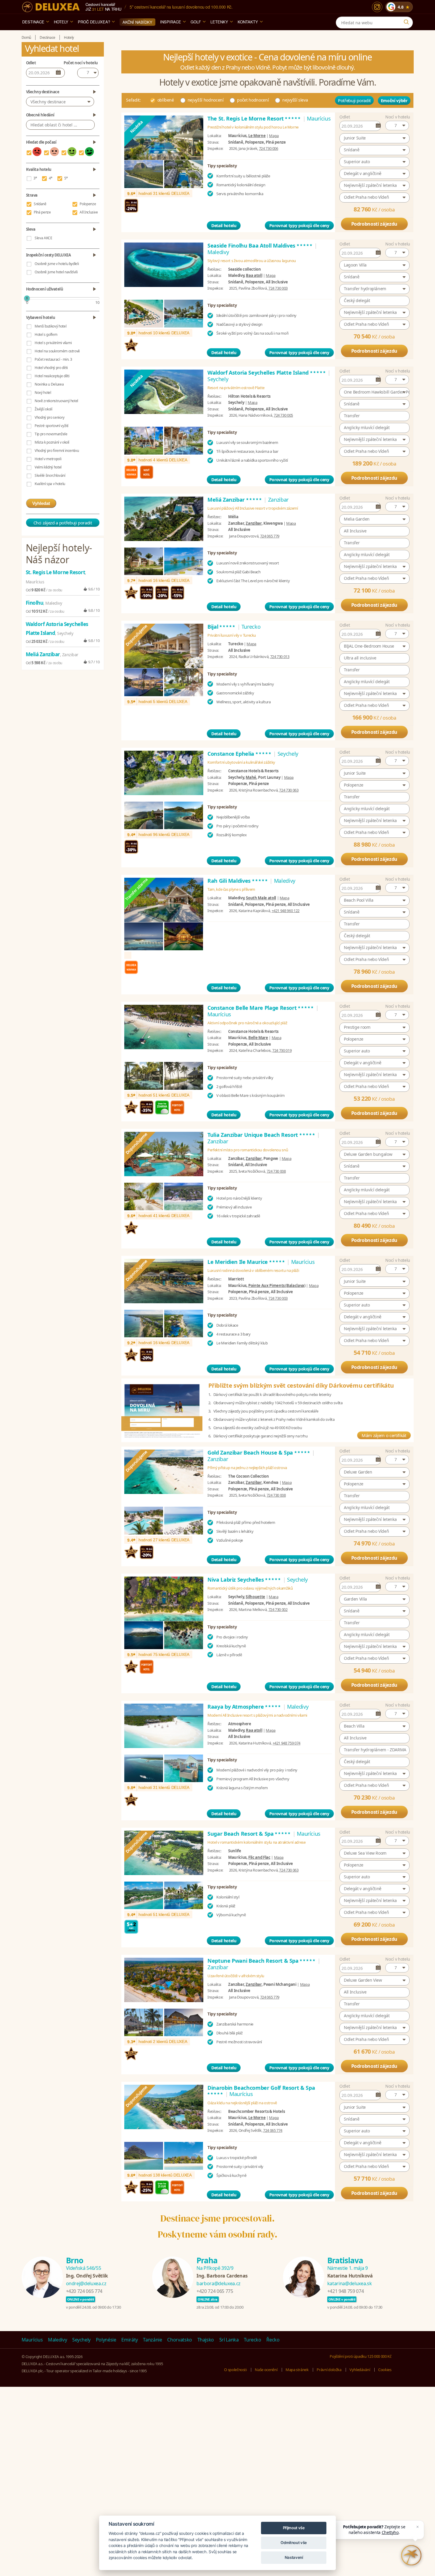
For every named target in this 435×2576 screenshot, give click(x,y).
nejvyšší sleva (295, 100)
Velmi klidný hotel (48, 467)
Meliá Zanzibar (235, 500)
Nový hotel (43, 393)
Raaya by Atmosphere (244, 1707)
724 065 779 (270, 536)
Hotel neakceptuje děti (52, 376)
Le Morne (257, 136)
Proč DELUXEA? (94, 22)
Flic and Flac (259, 1857)
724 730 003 (278, 288)
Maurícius (32, 2340)
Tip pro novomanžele (51, 434)
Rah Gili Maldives (238, 881)
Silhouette (255, 1597)
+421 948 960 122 (286, 911)
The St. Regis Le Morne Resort (254, 118)
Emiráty (130, 2340)
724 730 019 (282, 1050)
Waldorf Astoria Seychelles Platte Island (267, 373)
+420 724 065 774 (84, 2291)
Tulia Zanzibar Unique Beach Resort (262, 1135)
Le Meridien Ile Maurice (246, 1262)
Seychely (81, 2340)
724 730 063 (289, 790)
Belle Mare (258, 1038)
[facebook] (381, 2340)
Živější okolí (43, 409)
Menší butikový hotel (50, 326)
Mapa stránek (297, 2370)
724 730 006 (269, 148)
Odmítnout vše (294, 2543)
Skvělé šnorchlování (50, 475)
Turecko (253, 2340)
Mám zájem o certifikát (384, 1435)
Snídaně (40, 204)
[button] (397, 126)
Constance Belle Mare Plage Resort (261, 1008)
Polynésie (106, 2340)
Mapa (274, 136)
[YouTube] (395, 2340)
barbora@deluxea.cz (219, 2283)
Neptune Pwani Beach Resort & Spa (262, 1961)
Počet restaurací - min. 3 (53, 359)
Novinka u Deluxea (49, 384)
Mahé (251, 777)
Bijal (222, 627)
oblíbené (166, 100)
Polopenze (88, 204)
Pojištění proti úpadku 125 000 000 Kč (360, 2356)
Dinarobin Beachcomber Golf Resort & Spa (261, 2091)
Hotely (61, 22)
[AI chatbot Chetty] (411, 2555)
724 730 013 (280, 657)
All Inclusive (89, 212)
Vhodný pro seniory (50, 417)
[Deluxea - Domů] (51, 7)
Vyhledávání (360, 2370)
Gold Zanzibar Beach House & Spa (259, 1452)
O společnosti (235, 2370)
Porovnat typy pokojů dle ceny (299, 225)
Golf (196, 22)
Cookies (385, 2370)
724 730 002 (278, 1609)
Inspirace (171, 22)
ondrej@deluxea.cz (86, 2283)
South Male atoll (261, 898)
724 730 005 (283, 415)
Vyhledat (41, 503)
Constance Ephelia (240, 754)
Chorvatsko (180, 2340)
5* (66, 178)
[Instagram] (377, 7)
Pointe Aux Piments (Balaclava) (277, 1285)
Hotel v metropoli (48, 459)
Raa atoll (254, 1730)
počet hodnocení (253, 100)
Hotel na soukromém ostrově (57, 351)
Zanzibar (253, 523)
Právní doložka (329, 2370)
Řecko (273, 2340)
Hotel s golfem (46, 334)
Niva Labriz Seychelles (244, 1580)
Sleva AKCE (43, 238)
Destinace (33, 22)
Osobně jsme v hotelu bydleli (57, 264)
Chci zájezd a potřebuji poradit (63, 523)
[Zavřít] (418, 2527)
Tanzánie (152, 2340)
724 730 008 (276, 1171)
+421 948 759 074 (286, 1743)
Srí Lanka (229, 2340)
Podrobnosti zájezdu (374, 224)
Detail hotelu (224, 225)
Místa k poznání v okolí (52, 442)
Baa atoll (254, 275)
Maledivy (57, 2340)
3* (35, 178)
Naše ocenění (266, 2370)
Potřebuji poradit (354, 100)
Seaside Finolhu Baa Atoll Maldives (260, 245)
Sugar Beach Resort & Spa (249, 1834)
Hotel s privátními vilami (53, 343)
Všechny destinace (48, 102)
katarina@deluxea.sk (349, 2283)
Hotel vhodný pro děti (51, 368)
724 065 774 (273, 2130)
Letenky (219, 22)
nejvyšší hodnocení (206, 100)
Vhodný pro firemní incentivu (57, 451)
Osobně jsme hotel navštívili (56, 272)
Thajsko (206, 2340)
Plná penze (42, 212)
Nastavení (294, 2557)
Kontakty (248, 22)
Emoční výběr (394, 101)
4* (51, 178)
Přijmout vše (294, 2528)
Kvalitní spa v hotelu (50, 484)
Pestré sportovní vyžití (51, 426)
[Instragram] (409, 2340)
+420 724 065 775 (215, 2291)
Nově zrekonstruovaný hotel (56, 401)
